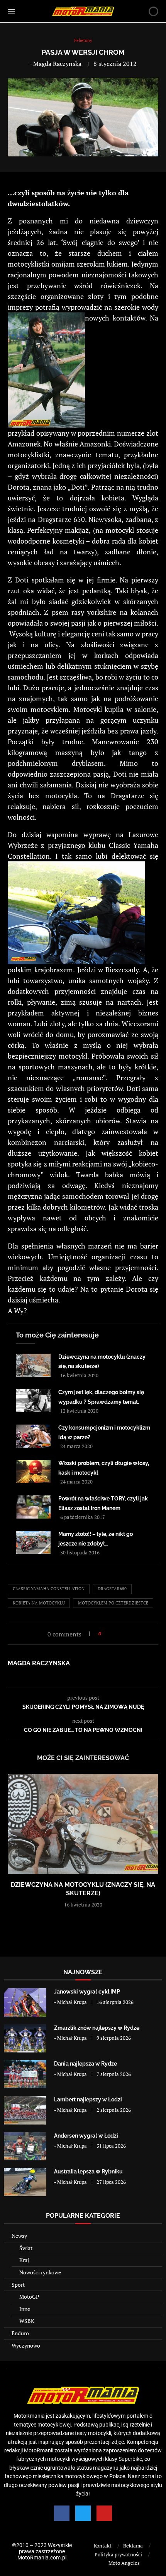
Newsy (19, 2236)
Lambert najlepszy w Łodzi (88, 2099)
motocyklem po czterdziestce (113, 1603)
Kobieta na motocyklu (39, 1603)
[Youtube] (104, 2513)
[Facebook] (62, 2513)
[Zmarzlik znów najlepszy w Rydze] (25, 2038)
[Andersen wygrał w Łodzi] (25, 2146)
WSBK (27, 2321)
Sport (18, 2285)
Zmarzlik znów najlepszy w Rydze (97, 2028)
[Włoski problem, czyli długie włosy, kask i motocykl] (33, 1472)
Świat (26, 2248)
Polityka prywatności (118, 2554)
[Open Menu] (11, 11)
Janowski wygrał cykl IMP (87, 1992)
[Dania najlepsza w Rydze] (25, 2074)
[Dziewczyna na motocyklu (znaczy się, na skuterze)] (33, 1365)
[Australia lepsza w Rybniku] (25, 2182)
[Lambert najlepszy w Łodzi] (25, 2110)
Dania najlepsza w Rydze (86, 2064)
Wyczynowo (26, 2345)
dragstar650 (112, 1589)
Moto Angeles (124, 2563)
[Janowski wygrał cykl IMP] (25, 2002)
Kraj (24, 2260)
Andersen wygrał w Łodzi (86, 2136)
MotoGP (29, 2297)
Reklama (133, 2546)
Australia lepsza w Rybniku (88, 2172)
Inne (25, 2309)
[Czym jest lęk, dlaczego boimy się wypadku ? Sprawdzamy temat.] (33, 1401)
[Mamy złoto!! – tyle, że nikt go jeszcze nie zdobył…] (33, 1542)
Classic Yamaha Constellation (49, 1589)
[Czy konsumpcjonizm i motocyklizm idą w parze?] (33, 1436)
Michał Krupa (72, 2002)
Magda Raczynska (57, 64)
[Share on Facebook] (109, 1634)
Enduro (20, 2333)
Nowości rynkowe (40, 2272)
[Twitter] (83, 2513)
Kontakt (103, 2546)
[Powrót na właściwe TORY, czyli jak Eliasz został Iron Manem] (33, 1507)
